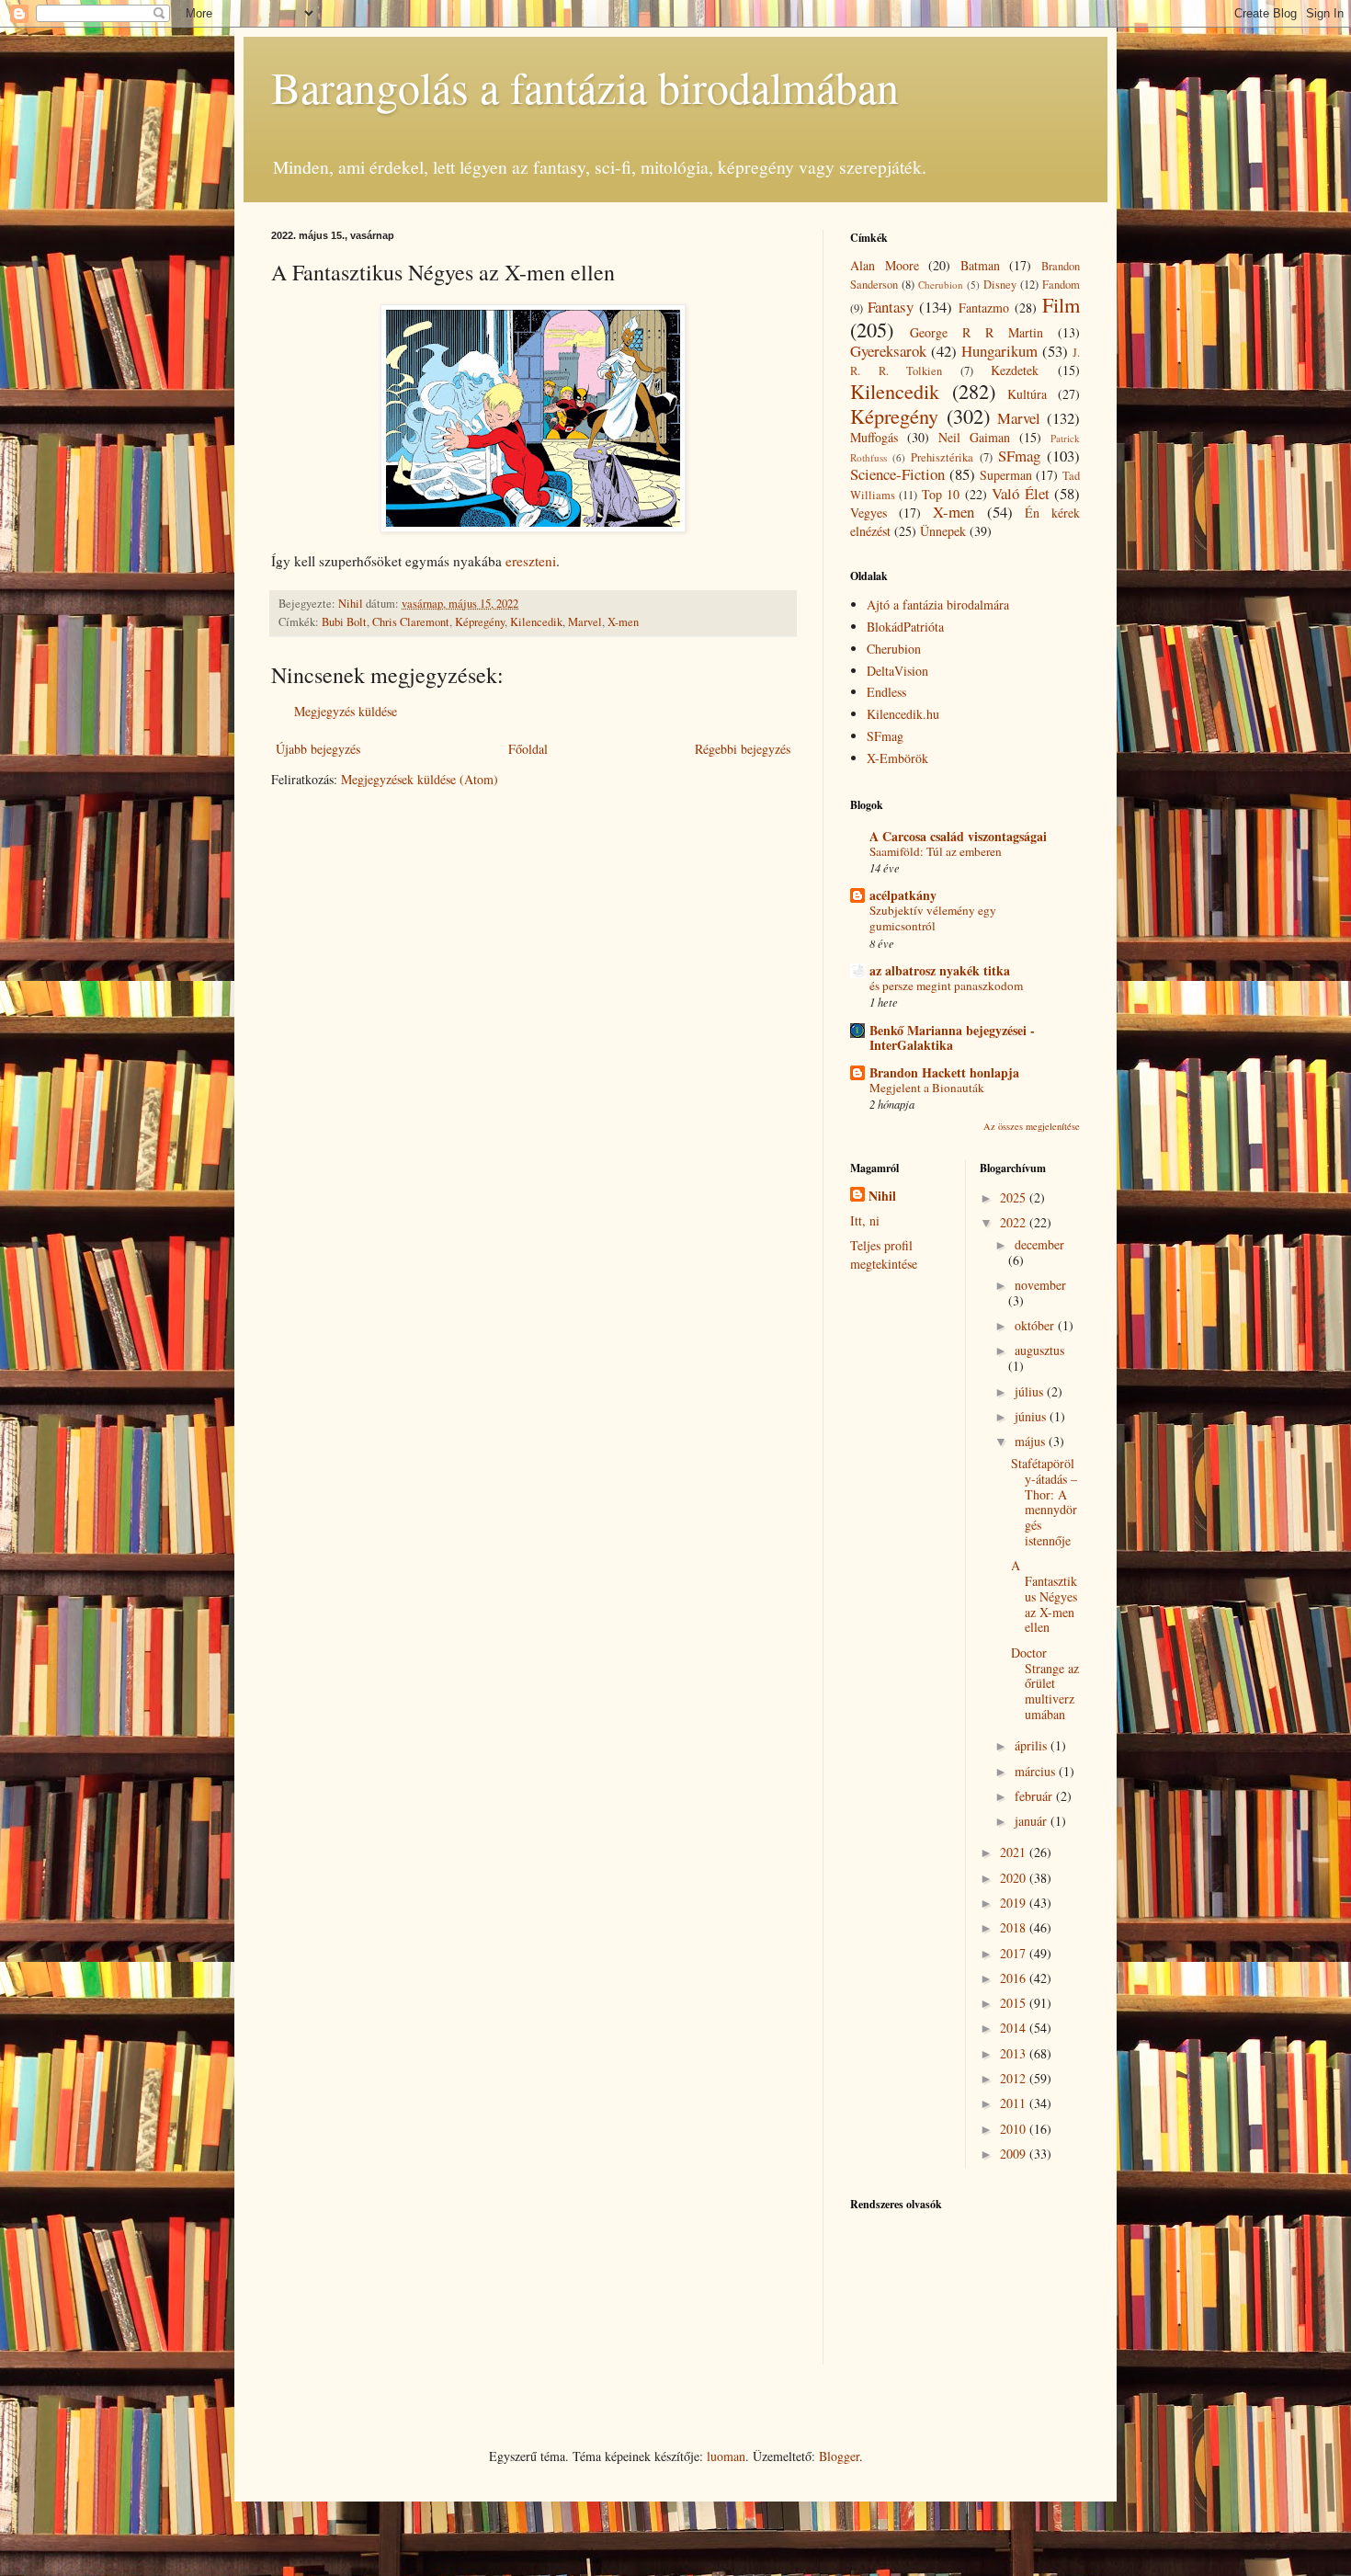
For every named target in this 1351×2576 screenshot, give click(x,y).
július (1031, 1391)
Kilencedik (536, 622)
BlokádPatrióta (905, 627)
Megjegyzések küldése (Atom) (420, 779)
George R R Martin (976, 332)
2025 (1015, 1197)
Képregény (480, 622)
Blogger (839, 2456)
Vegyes (868, 513)
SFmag (1019, 456)
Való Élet (1020, 493)
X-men (623, 622)
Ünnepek (943, 531)
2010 (1015, 2129)
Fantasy (891, 307)
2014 (1015, 2028)
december (1039, 1244)
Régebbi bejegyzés (743, 749)
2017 (1015, 1953)
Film (1061, 304)
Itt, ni (865, 1220)
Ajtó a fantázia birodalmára (938, 604)
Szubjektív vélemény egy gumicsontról (933, 918)
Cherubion (941, 285)
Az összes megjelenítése (1032, 1126)
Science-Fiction (897, 474)
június (1032, 1416)
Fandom (1061, 285)
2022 (1015, 1222)
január (1033, 1821)
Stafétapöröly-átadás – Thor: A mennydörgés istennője (1044, 1502)
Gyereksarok (888, 351)
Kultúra (1027, 394)
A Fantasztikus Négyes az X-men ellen (1044, 1596)
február (1035, 1796)
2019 (1015, 1903)
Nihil (882, 1196)
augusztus (1039, 1350)
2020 (1015, 1878)
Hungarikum (999, 351)
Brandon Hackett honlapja (944, 1072)
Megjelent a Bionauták (927, 1088)
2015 (1015, 2003)
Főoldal (528, 749)
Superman (1006, 475)
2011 (1015, 2103)
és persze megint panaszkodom (946, 986)
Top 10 (941, 494)
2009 (1015, 2154)
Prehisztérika (942, 457)
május (1032, 1441)
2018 (1015, 1927)
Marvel (585, 622)
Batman (980, 265)
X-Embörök (897, 758)
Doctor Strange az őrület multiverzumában (1045, 1683)
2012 (1015, 2078)
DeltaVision (897, 671)
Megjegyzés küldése (346, 711)
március (1037, 1771)
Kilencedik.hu (903, 714)
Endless (886, 692)
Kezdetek (1015, 370)
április (1033, 1745)
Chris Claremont (411, 622)
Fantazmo (984, 308)
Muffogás (874, 437)
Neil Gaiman (974, 437)
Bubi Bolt (344, 622)
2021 (1015, 1852)
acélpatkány (903, 895)
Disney (1000, 285)
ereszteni (531, 561)
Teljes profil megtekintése (884, 1254)
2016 (1015, 1978)
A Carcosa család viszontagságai (958, 836)
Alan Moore (885, 265)
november (1040, 1285)
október (1036, 1325)
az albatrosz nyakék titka (940, 970)
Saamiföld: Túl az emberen (936, 851)
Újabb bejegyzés (318, 749)
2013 (1015, 2053)
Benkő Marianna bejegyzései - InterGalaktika (952, 1037)
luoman (726, 2456)
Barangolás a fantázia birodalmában (585, 86)
